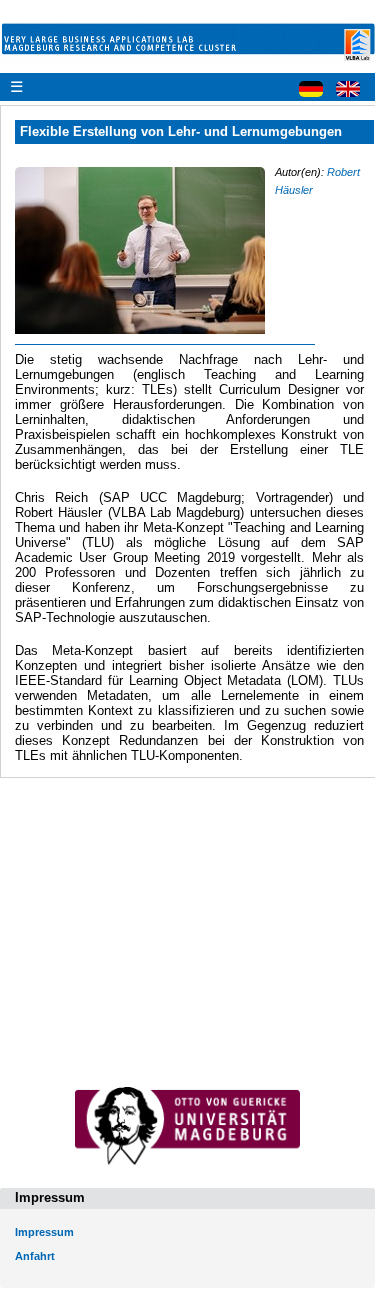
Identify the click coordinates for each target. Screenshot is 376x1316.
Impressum (44, 1232)
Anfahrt (35, 1256)
